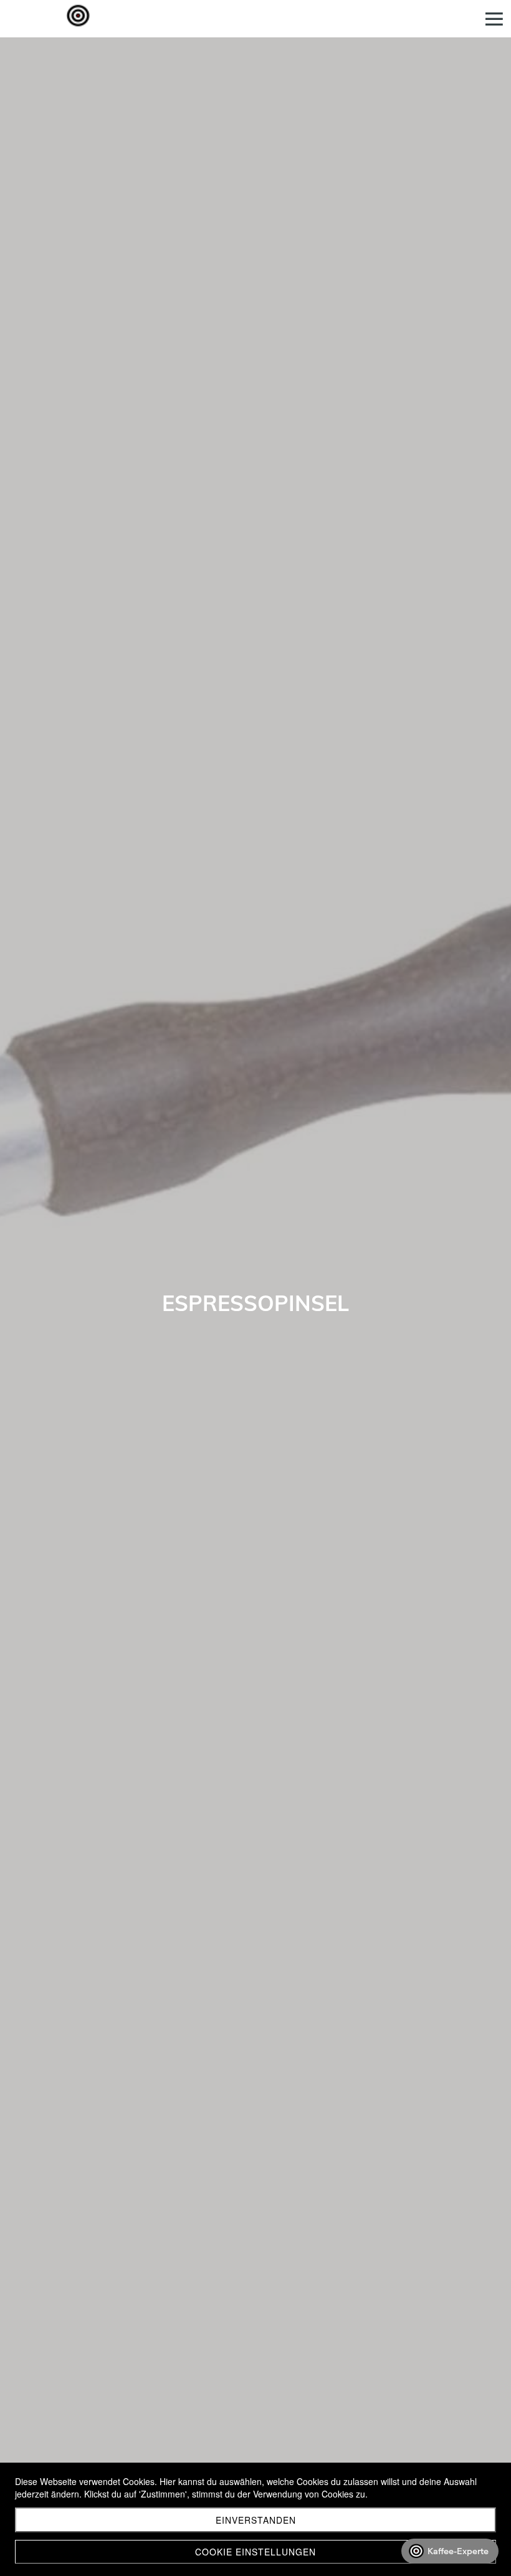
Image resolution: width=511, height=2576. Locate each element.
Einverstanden (256, 2520)
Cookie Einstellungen (255, 2552)
